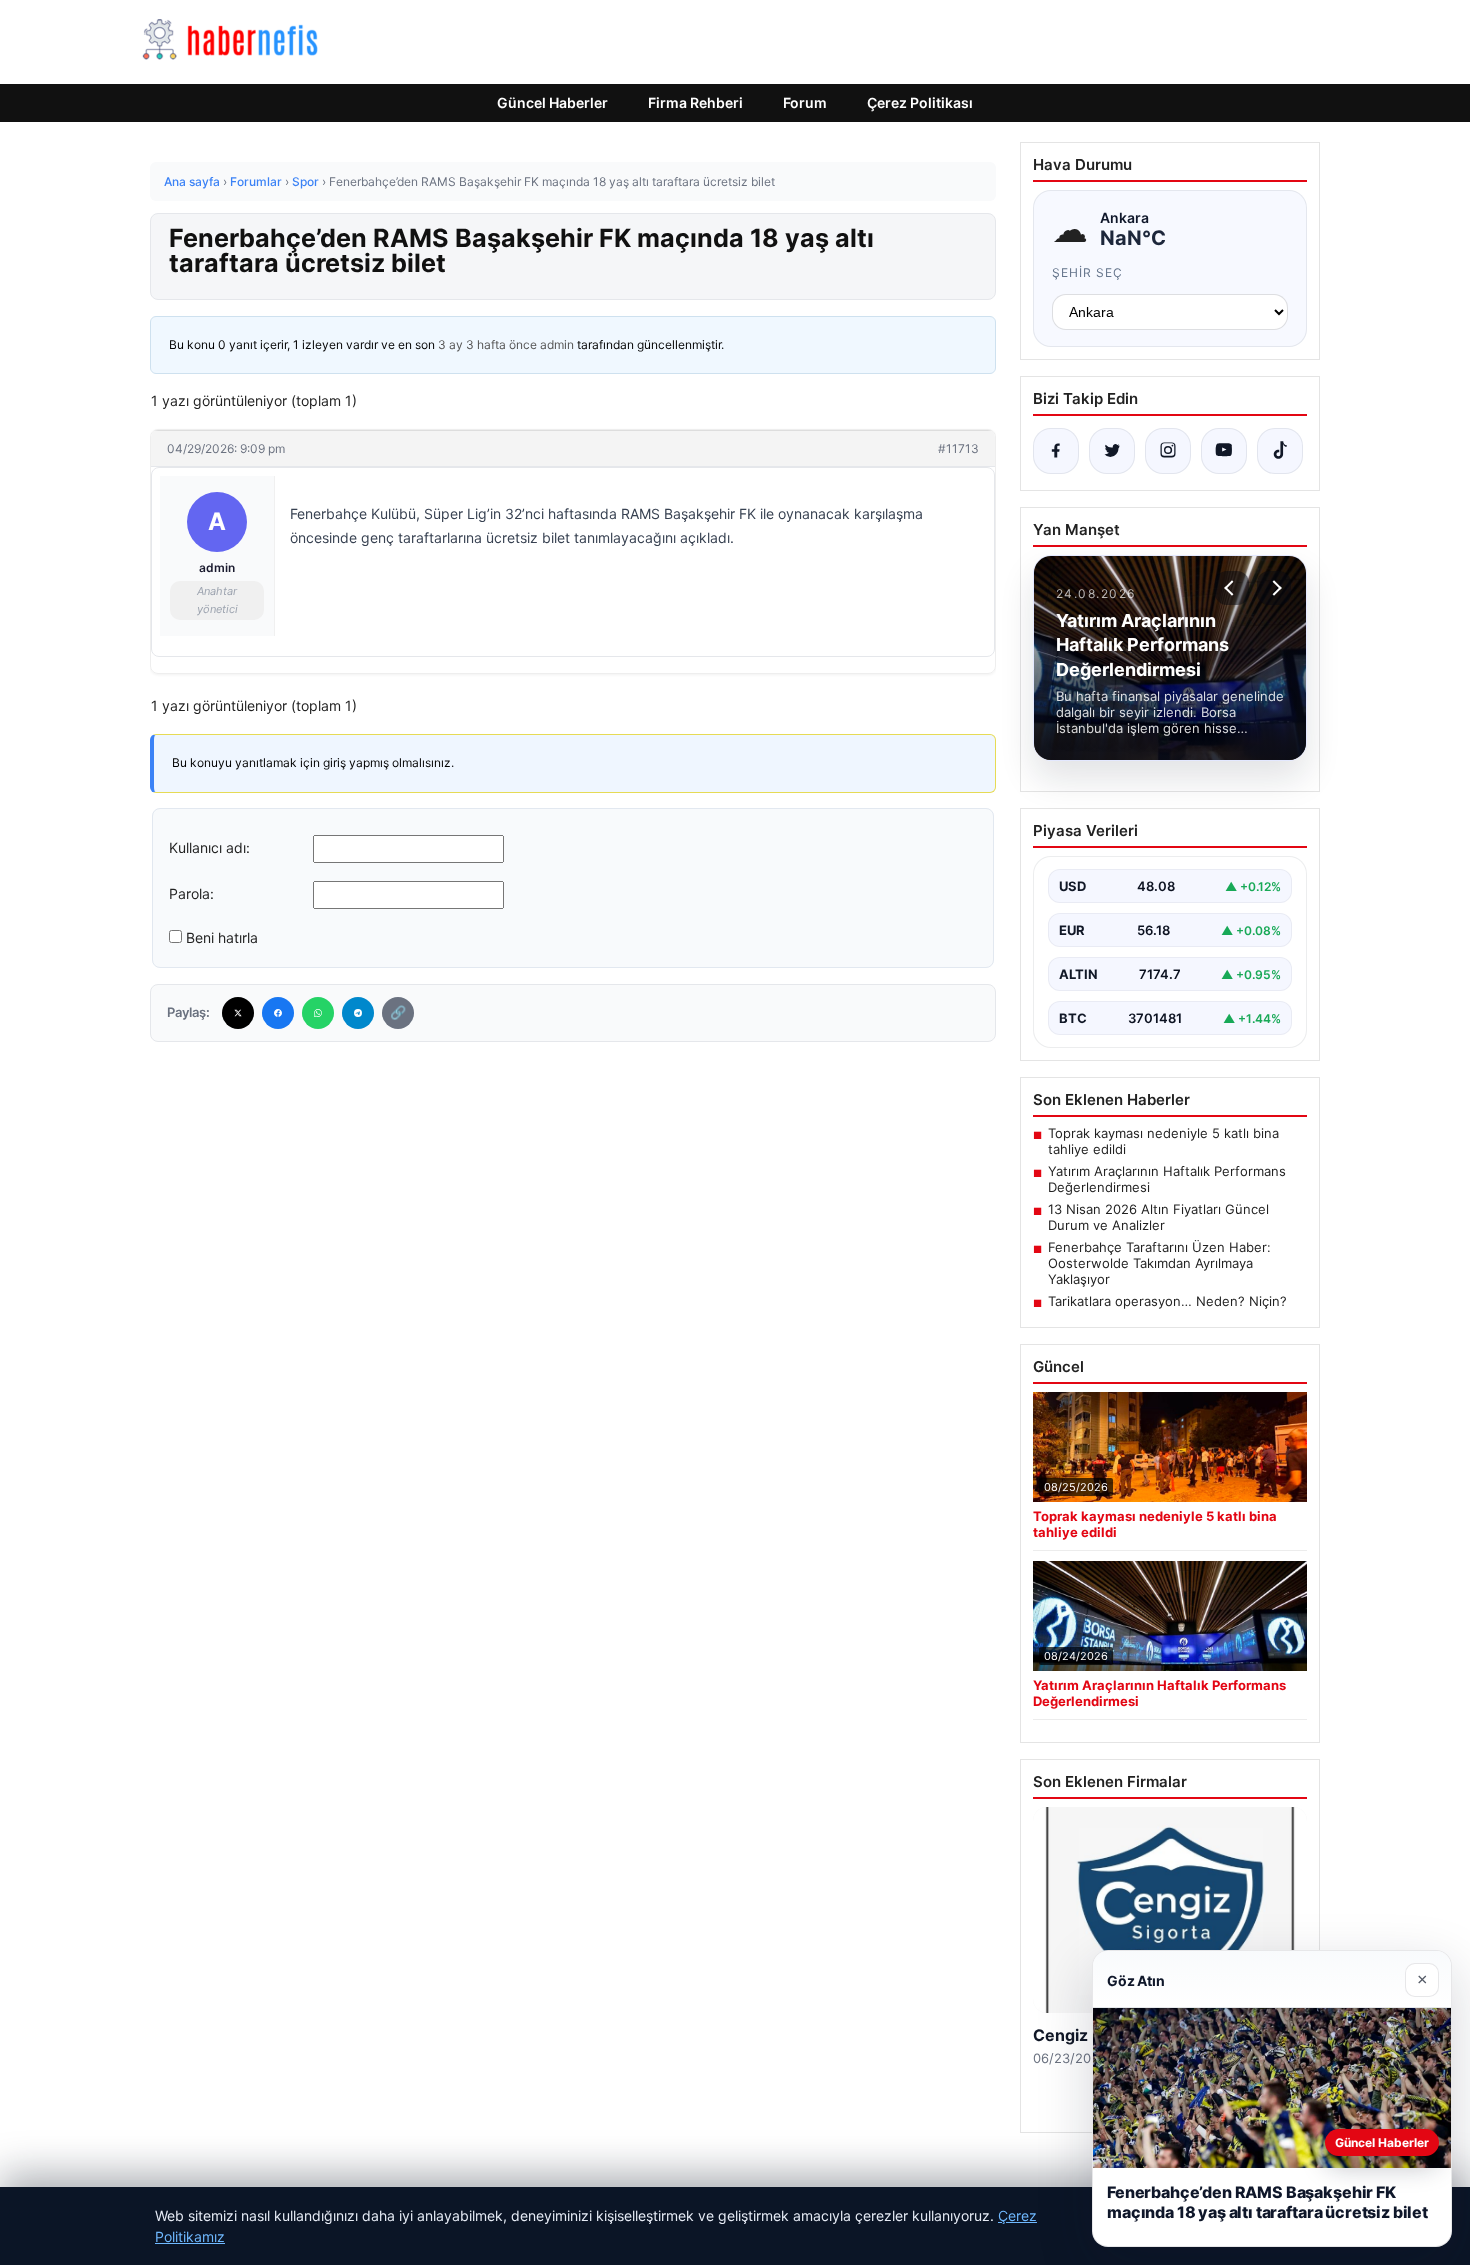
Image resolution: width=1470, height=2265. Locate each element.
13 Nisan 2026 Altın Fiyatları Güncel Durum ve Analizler (1158, 1217)
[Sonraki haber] (1274, 588)
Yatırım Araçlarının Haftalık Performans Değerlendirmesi (1167, 1179)
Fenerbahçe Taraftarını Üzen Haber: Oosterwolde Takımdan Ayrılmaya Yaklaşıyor (1159, 1263)
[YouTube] (1224, 451)
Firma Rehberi (695, 102)
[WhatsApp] (318, 1013)
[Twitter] (238, 1013)
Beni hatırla (222, 937)
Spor (305, 181)
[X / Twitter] (1112, 451)
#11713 (958, 448)
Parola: (191, 893)
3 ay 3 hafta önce (487, 344)
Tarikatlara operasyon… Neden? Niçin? (1167, 1301)
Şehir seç (1087, 272)
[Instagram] (1168, 451)
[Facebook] (278, 1013)
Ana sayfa (192, 181)
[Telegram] (358, 1013)
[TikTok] (1280, 451)
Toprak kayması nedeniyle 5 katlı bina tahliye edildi (1163, 1141)
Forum (805, 102)
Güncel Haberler (552, 102)
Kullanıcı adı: (209, 847)
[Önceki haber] (1232, 588)
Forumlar (256, 181)
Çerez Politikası (920, 102)
